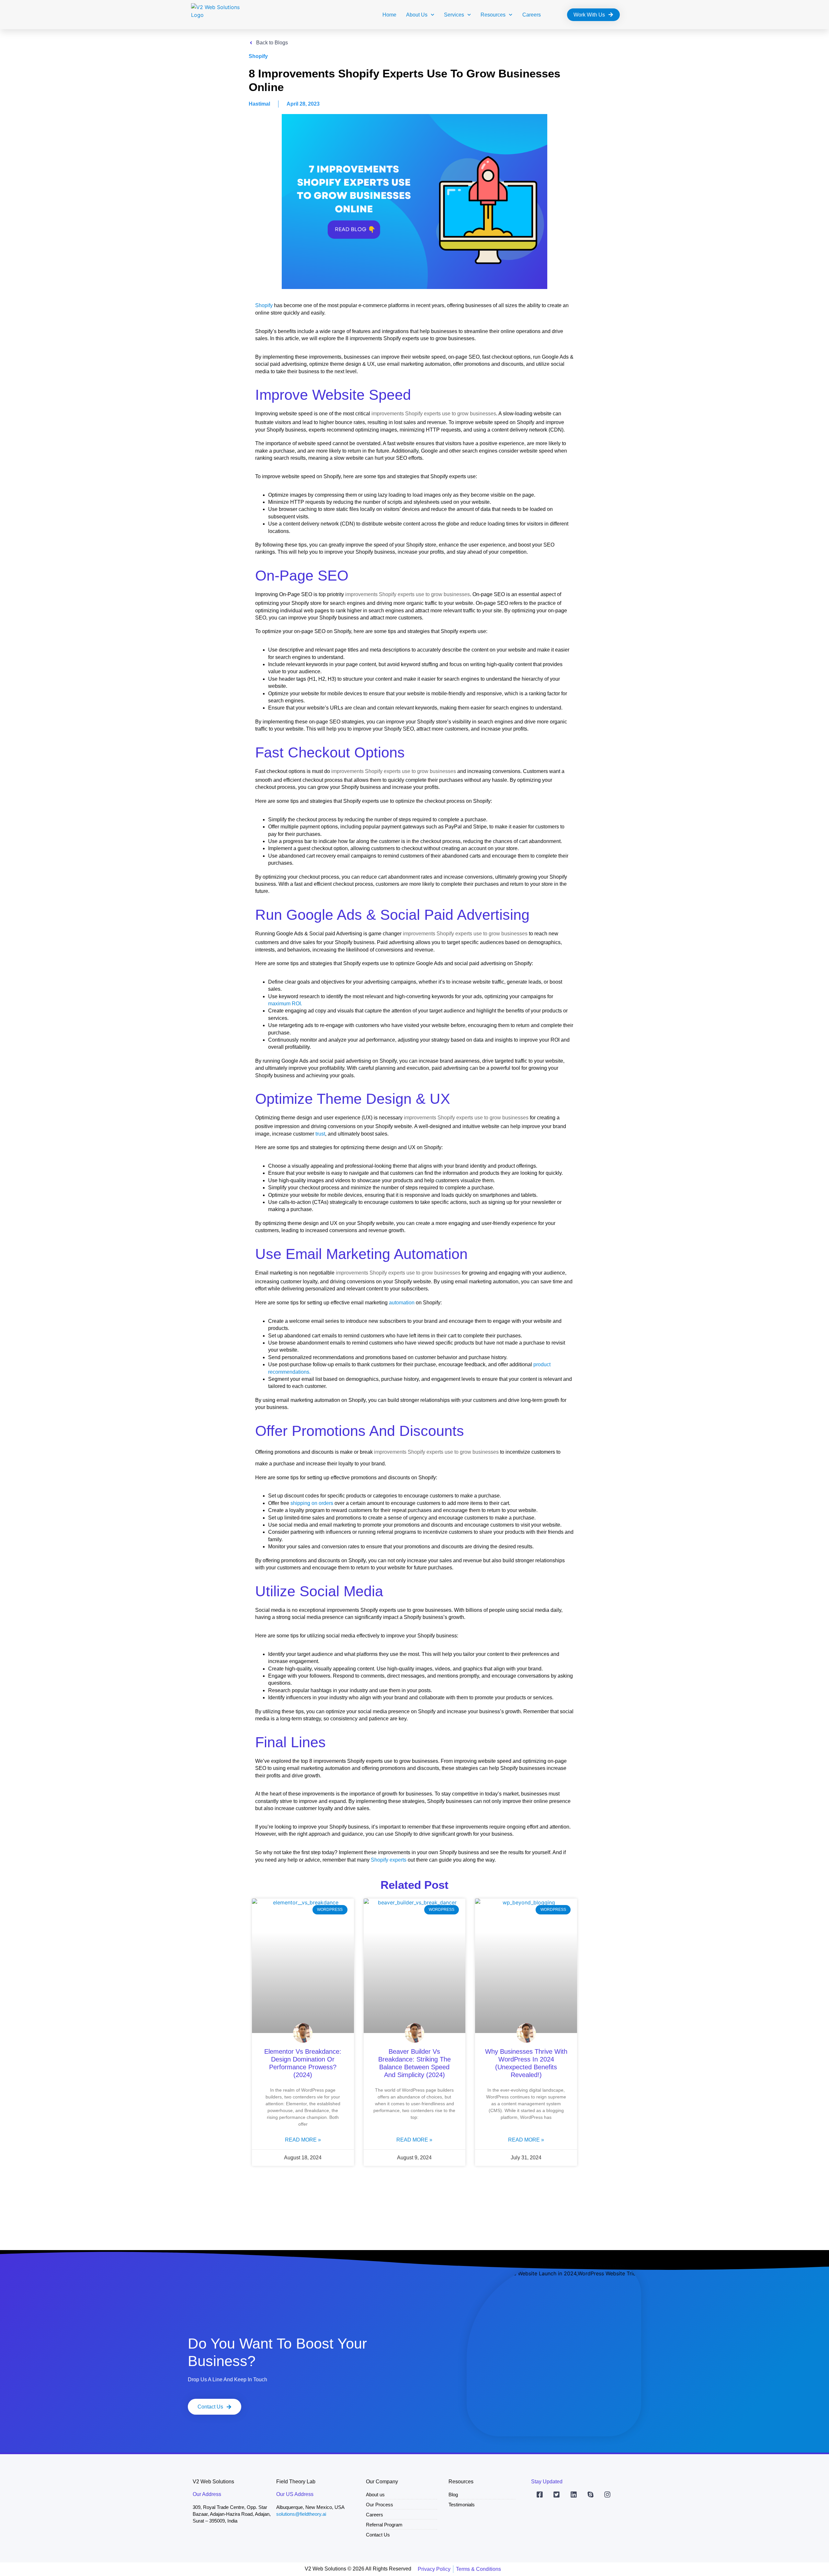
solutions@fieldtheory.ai (301, 2514)
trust (320, 1134)
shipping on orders (312, 1503)
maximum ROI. (285, 1004)
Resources (493, 15)
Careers (532, 15)
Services (454, 15)
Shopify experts (389, 1860)
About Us (417, 15)
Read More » (303, 2140)
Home (389, 15)
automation (402, 1303)
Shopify (264, 305)
